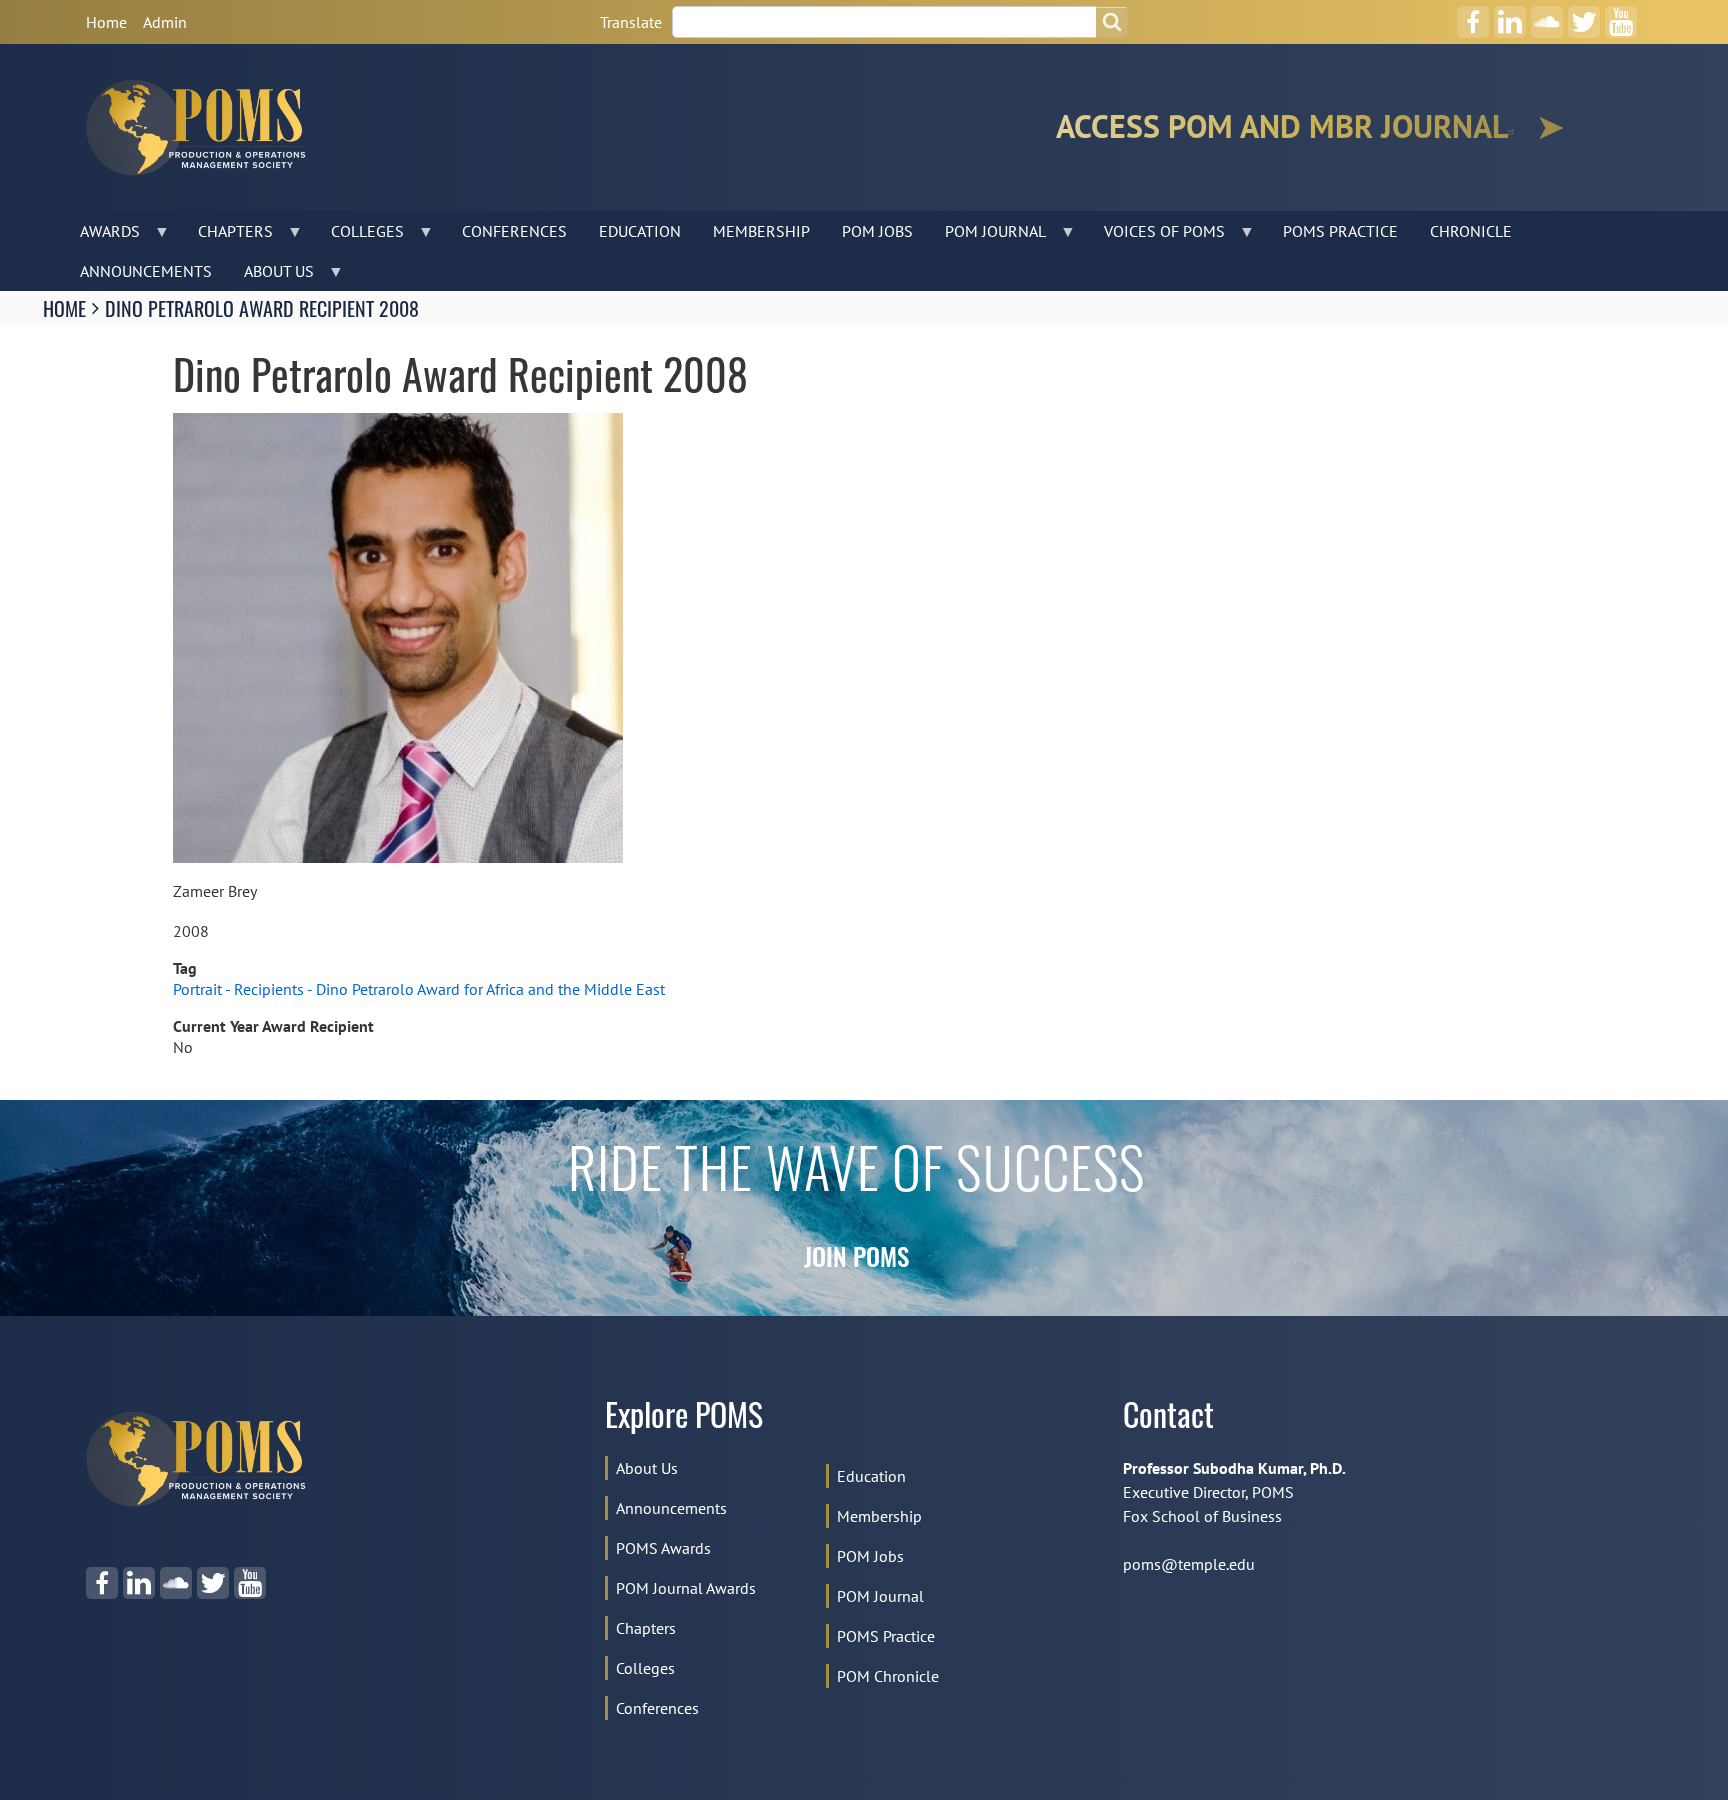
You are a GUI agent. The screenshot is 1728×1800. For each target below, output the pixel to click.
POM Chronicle (888, 1676)
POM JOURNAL (987, 236)
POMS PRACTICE (1340, 231)
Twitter (1584, 15)
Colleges (645, 1668)
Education (871, 1476)
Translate (631, 22)
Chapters (646, 1628)
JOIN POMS (856, 1260)
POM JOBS (877, 231)
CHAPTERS (227, 236)
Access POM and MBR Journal (1282, 127)
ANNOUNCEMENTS (146, 271)
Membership (879, 1516)
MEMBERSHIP (761, 231)
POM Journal (880, 1596)
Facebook (1473, 15)
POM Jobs (870, 1556)
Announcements (671, 1508)
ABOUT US (271, 276)
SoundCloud (1547, 15)
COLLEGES (359, 236)
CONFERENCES (514, 231)
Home (106, 22)
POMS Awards (663, 1548)
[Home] (204, 127)
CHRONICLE (1471, 231)
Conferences (657, 1708)
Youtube (1620, 15)
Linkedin (1509, 15)
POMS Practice (886, 1636)
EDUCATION (640, 231)
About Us (647, 1468)
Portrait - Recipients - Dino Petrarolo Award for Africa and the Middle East (419, 989)
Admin (165, 22)
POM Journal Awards (686, 1588)
